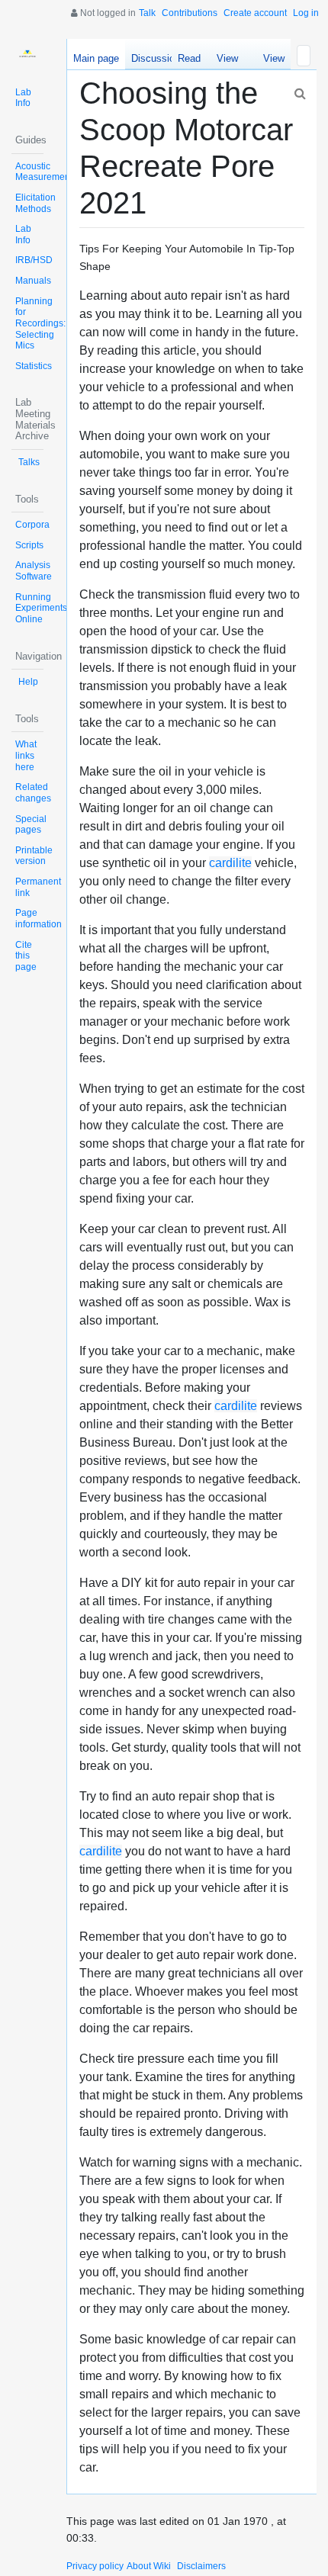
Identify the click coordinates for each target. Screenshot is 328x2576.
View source (228, 61)
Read (189, 58)
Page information (39, 919)
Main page (96, 58)
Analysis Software (34, 571)
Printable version (34, 856)
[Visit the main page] (27, 55)
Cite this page (26, 956)
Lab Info (23, 98)
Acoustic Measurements (46, 172)
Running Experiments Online (41, 608)
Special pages (31, 825)
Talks (29, 462)
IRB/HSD (34, 260)
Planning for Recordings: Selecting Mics (40, 324)
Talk (147, 13)
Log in (306, 13)
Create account (255, 13)
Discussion (156, 58)
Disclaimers (201, 2566)
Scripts (29, 545)
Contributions (190, 13)
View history (270, 61)
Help (28, 682)
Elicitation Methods (35, 203)
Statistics (34, 366)
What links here (26, 755)
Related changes (33, 793)
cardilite (230, 863)
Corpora (32, 525)
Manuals (33, 281)
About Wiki (149, 2566)
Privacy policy (95, 2566)
